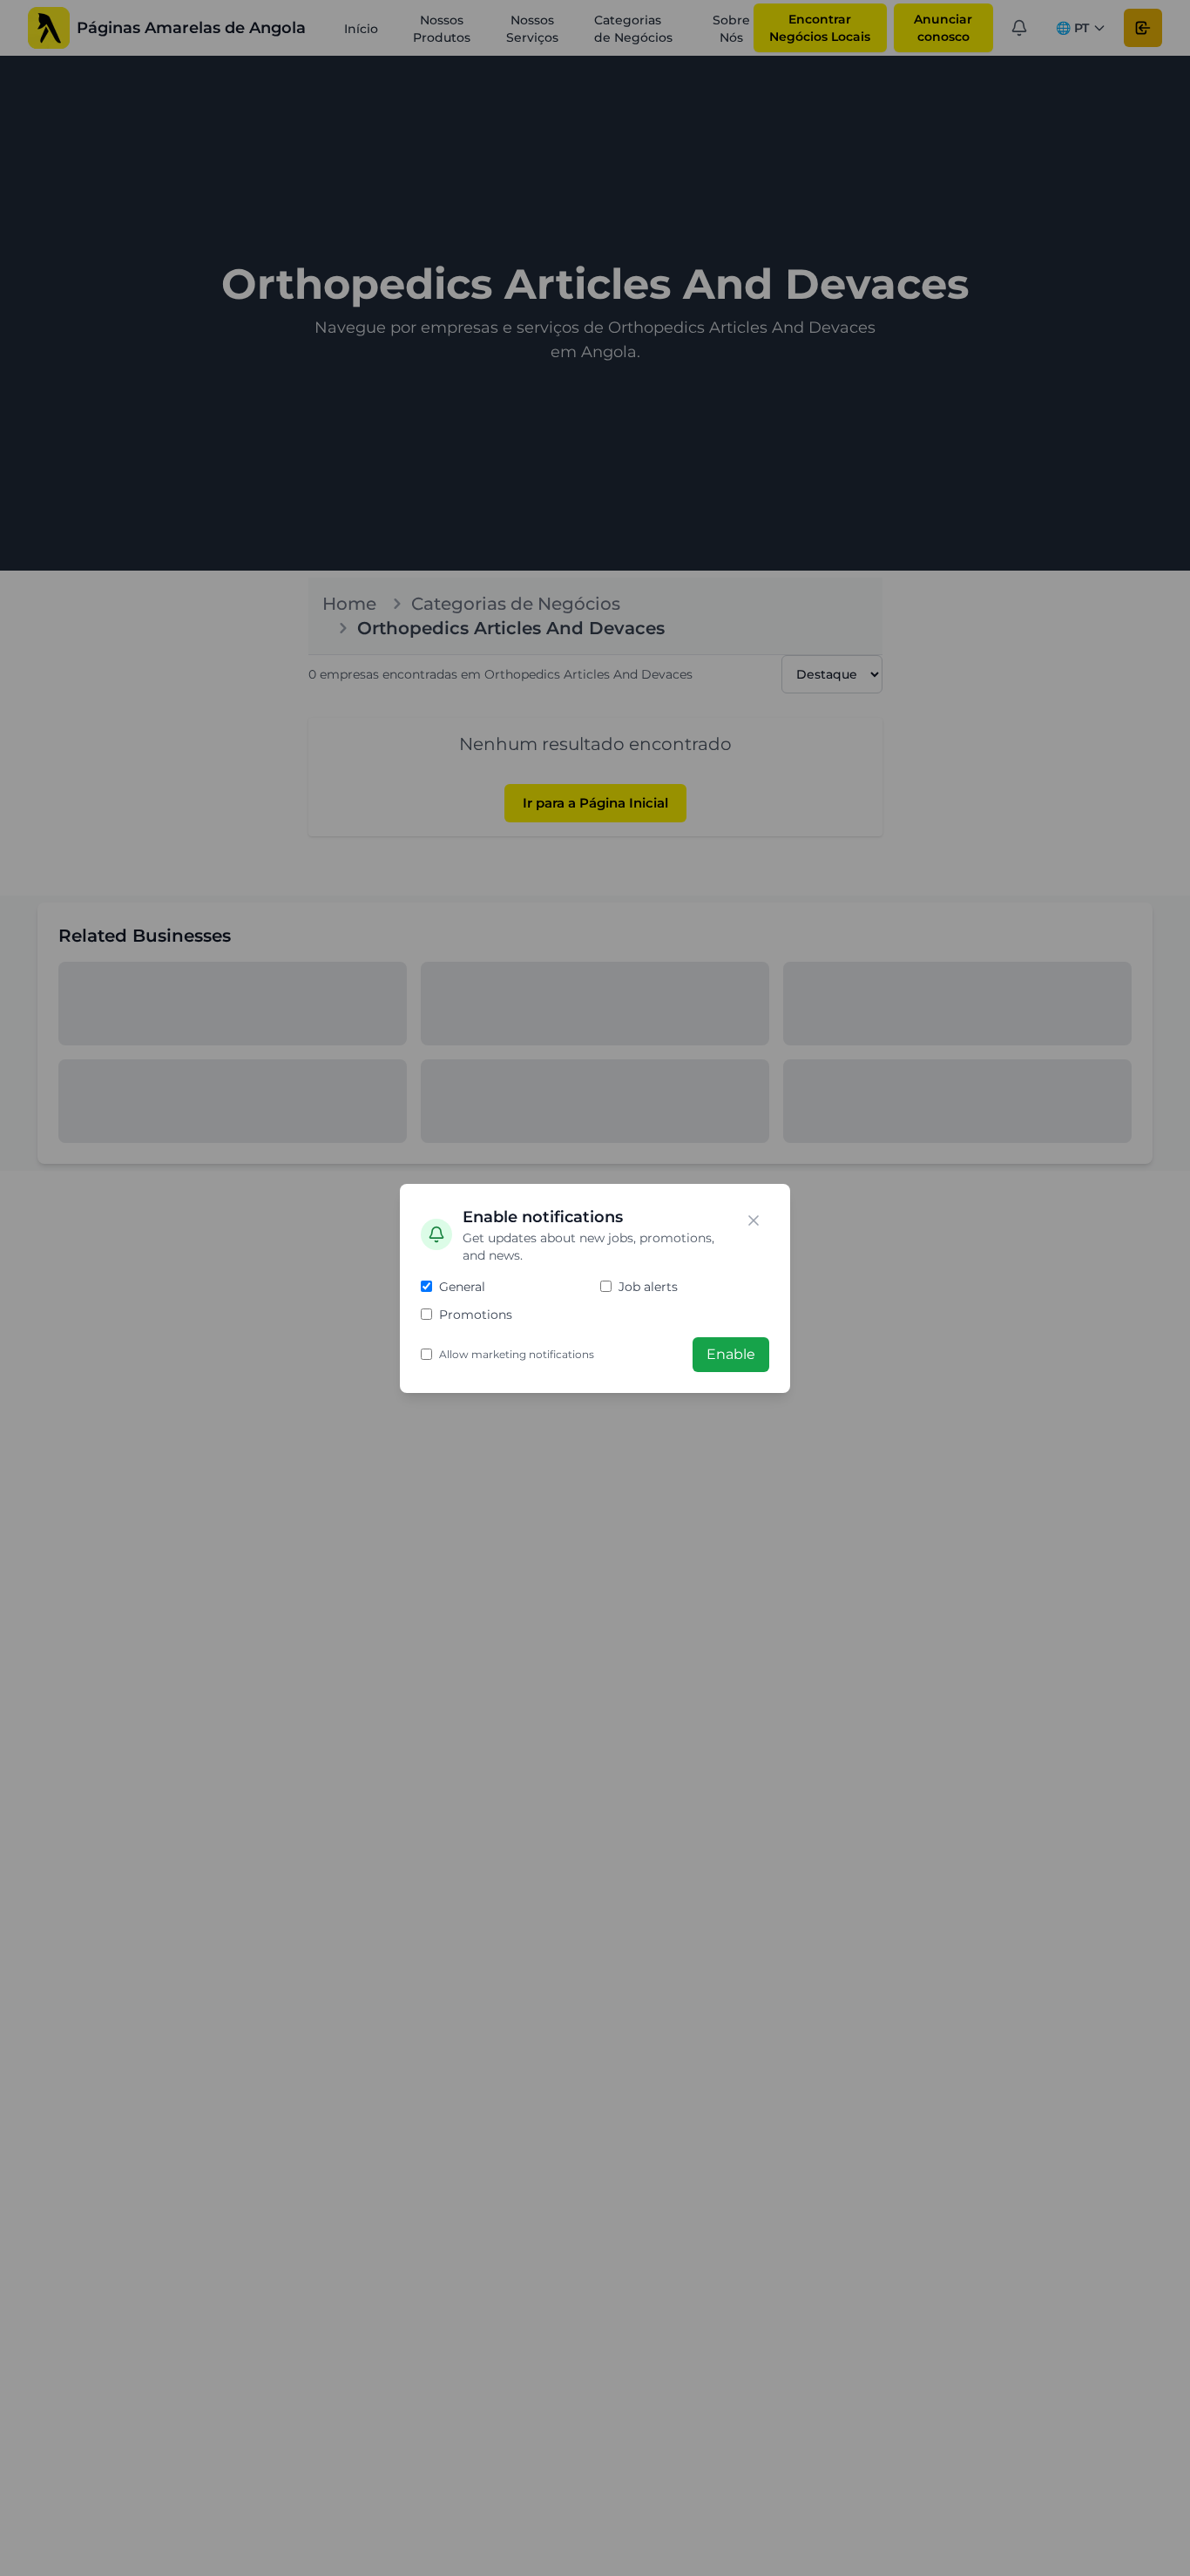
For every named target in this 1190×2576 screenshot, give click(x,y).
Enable (731, 1354)
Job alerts (648, 1287)
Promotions (476, 1315)
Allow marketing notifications (517, 1354)
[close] (754, 1220)
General (462, 1287)
